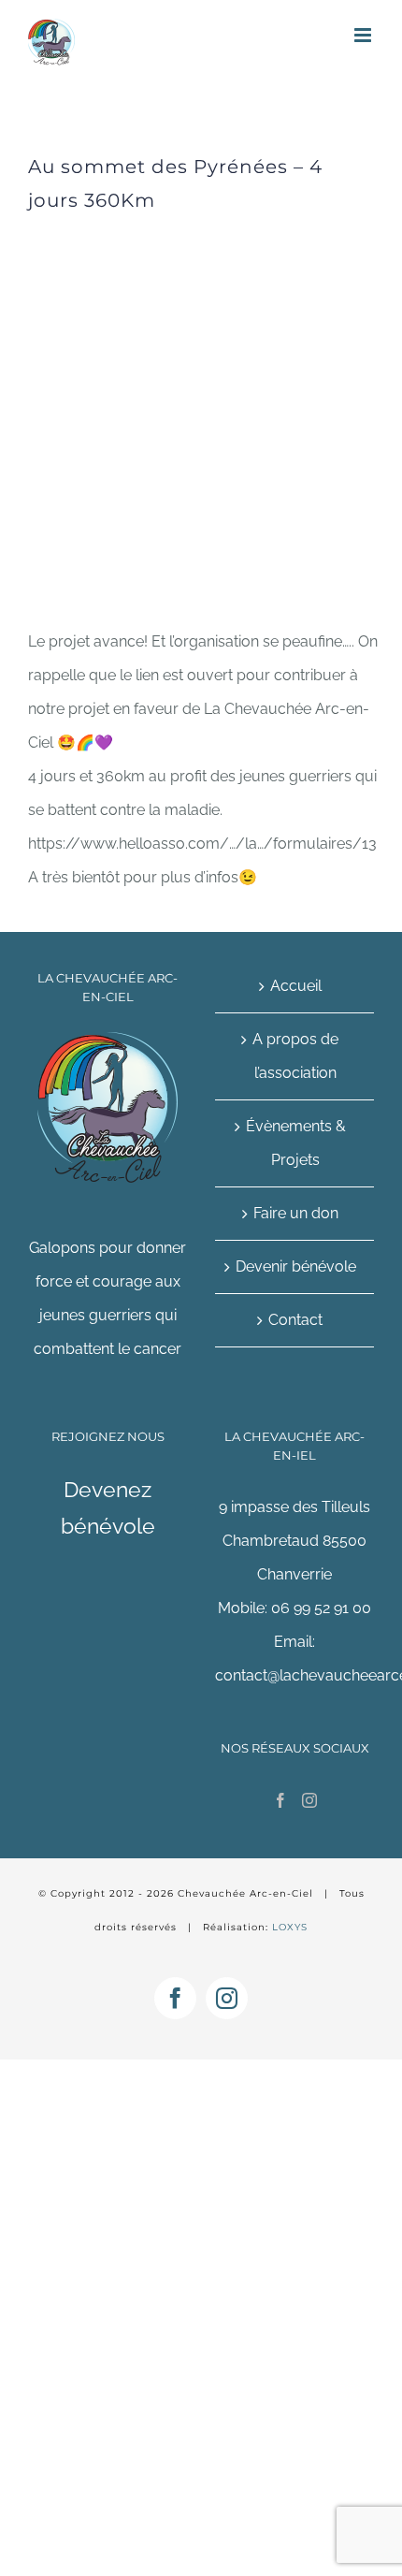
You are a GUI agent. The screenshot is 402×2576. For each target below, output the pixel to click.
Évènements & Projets (296, 1143)
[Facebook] (280, 1800)
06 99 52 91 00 (321, 1608)
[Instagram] (309, 1800)
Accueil (296, 986)
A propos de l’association (295, 1056)
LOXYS (290, 1927)
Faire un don (296, 1213)
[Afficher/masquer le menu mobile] (364, 35)
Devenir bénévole (296, 1266)
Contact (295, 1320)
